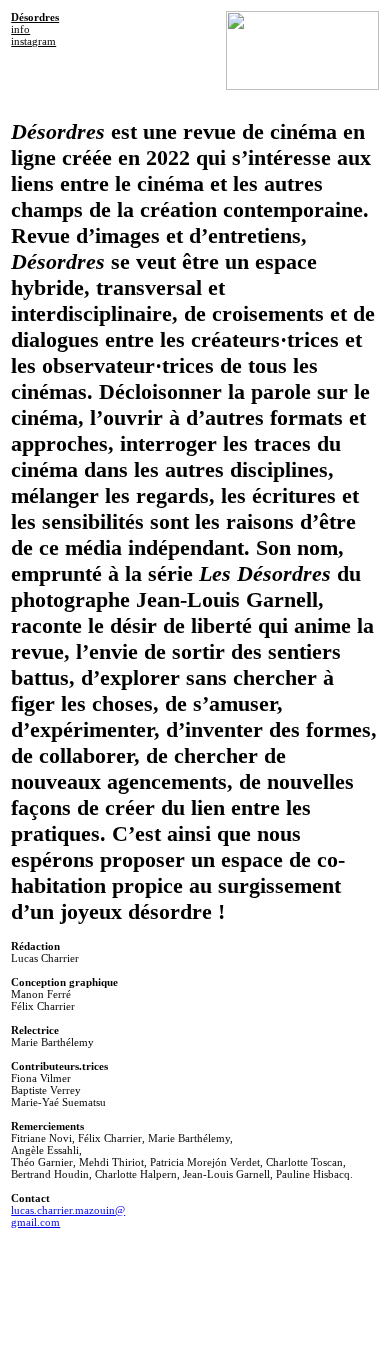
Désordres (35, 17)
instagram (33, 41)
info (20, 29)
